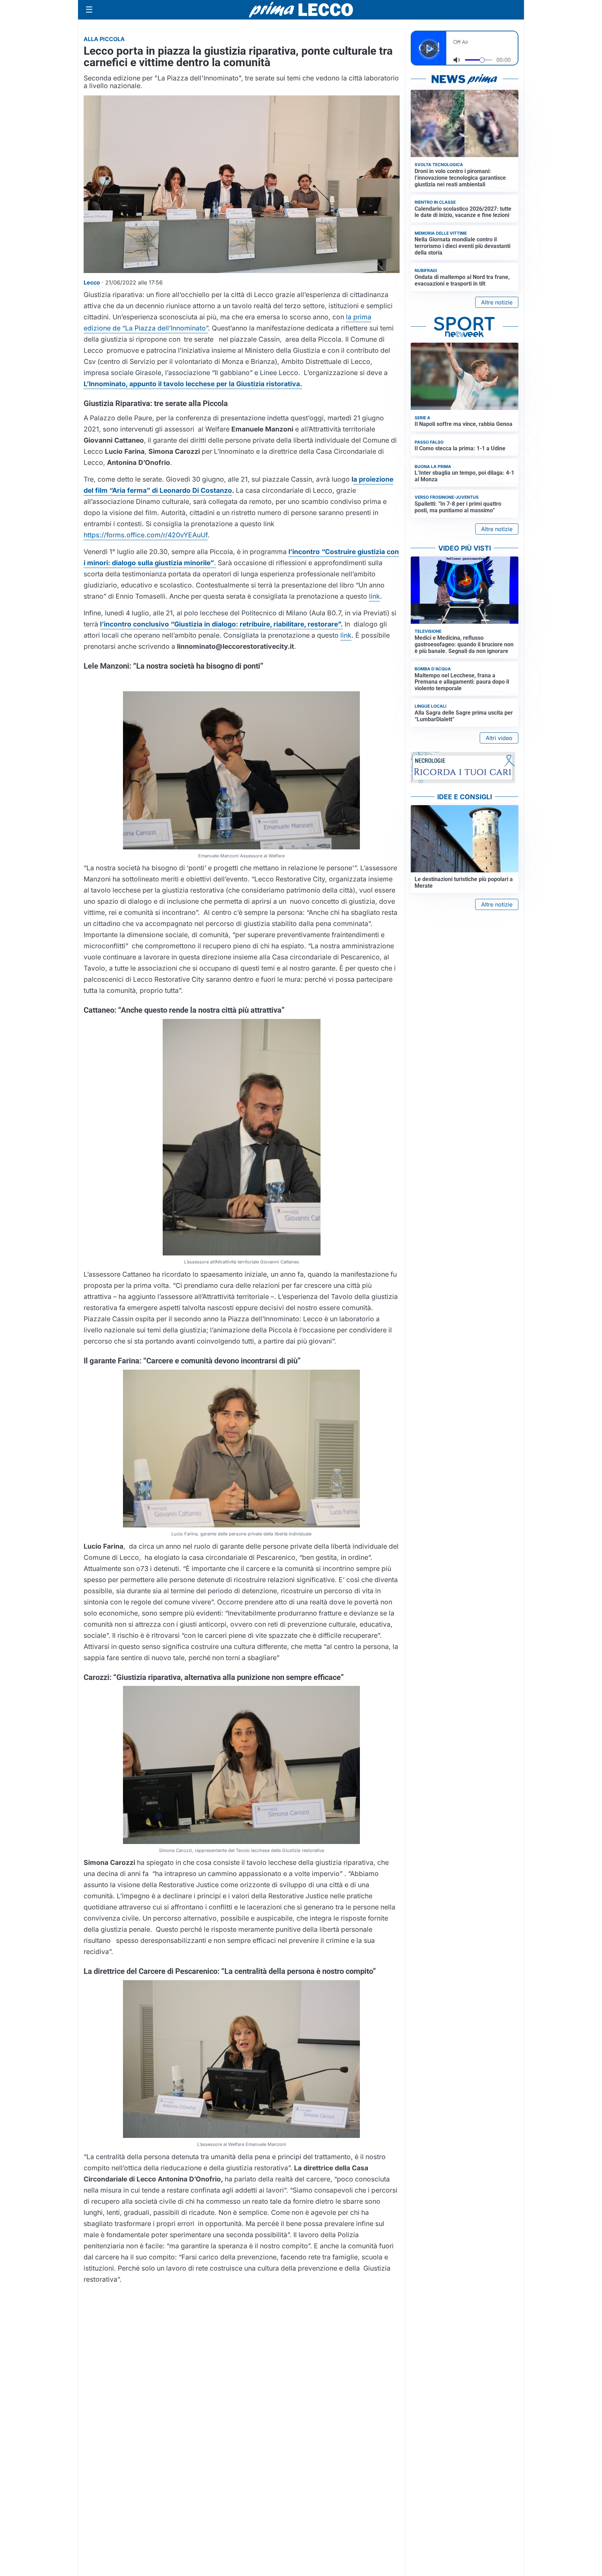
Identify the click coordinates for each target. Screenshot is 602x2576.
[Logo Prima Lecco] (301, 10)
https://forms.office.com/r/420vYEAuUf (146, 535)
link (375, 596)
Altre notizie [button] (497, 302)
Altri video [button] (499, 738)
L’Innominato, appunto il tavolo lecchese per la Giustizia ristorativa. (193, 384)
